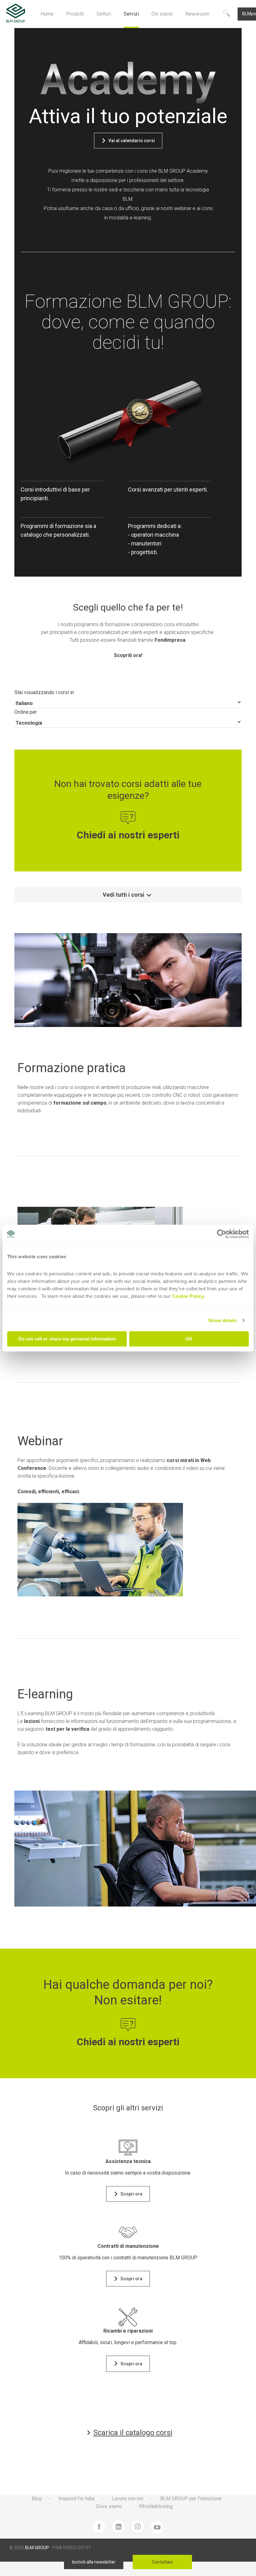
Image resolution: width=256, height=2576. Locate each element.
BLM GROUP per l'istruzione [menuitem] (191, 2499)
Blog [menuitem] (37, 2499)
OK (189, 1339)
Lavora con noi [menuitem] (128, 2499)
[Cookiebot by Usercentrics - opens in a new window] (222, 1234)
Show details (222, 1320)
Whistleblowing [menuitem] (156, 2506)
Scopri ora (131, 2364)
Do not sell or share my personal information (67, 1339)
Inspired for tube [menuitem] (77, 2499)
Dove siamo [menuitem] (109, 2506)
